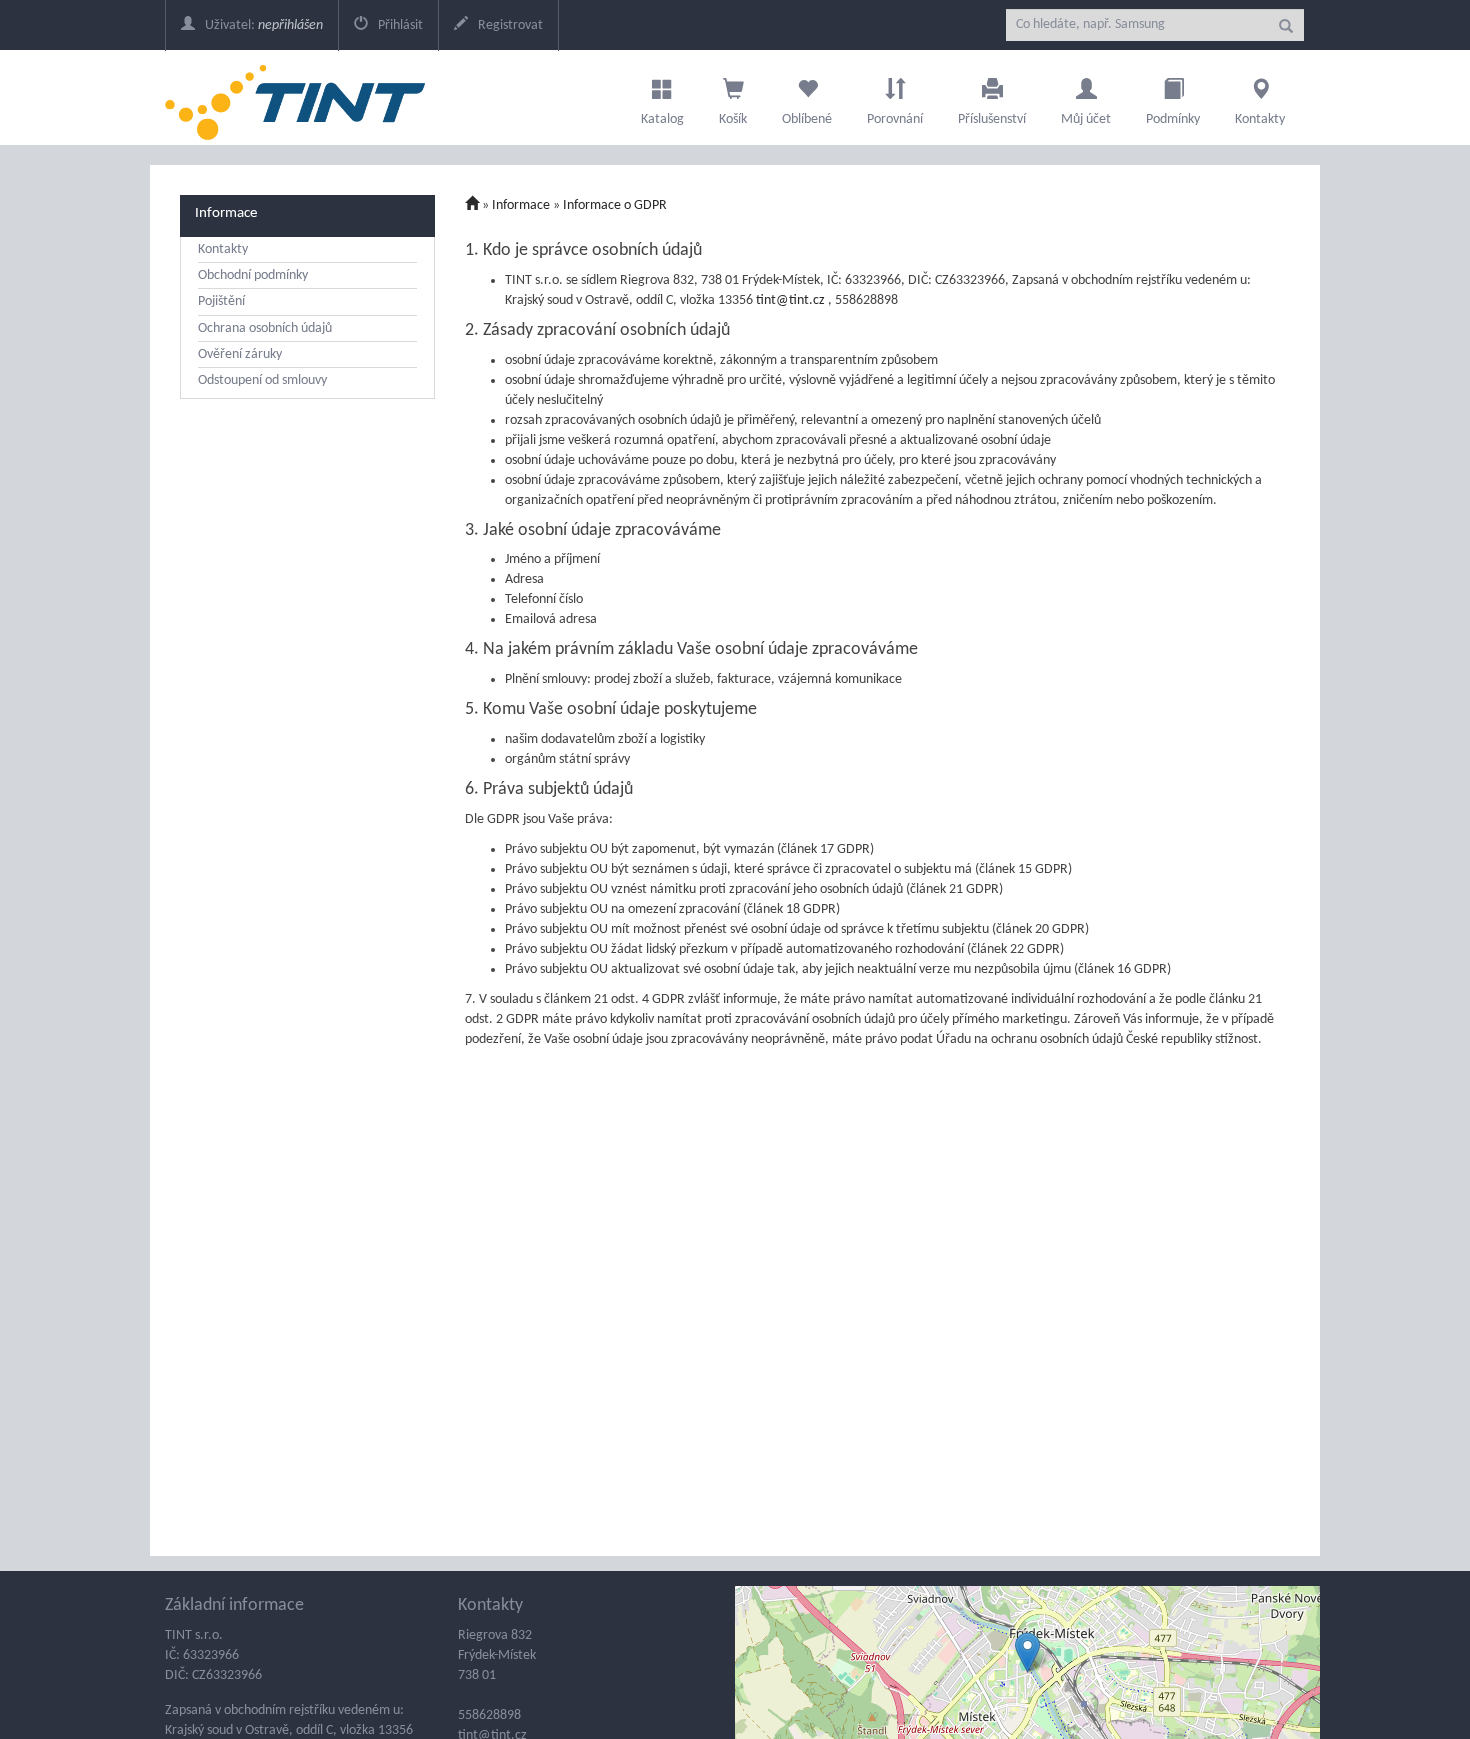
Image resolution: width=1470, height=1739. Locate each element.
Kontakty (1260, 119)
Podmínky (1173, 119)
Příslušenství (992, 119)
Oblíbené (807, 119)
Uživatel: (262, 25)
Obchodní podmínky (253, 275)
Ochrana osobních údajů (265, 328)
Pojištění (221, 301)
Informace (226, 213)
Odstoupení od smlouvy (262, 380)
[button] (1027, 1652)
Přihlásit (399, 25)
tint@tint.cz (792, 300)
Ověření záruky (240, 354)
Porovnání (895, 119)
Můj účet (1086, 119)
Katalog (662, 119)
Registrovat (509, 25)
